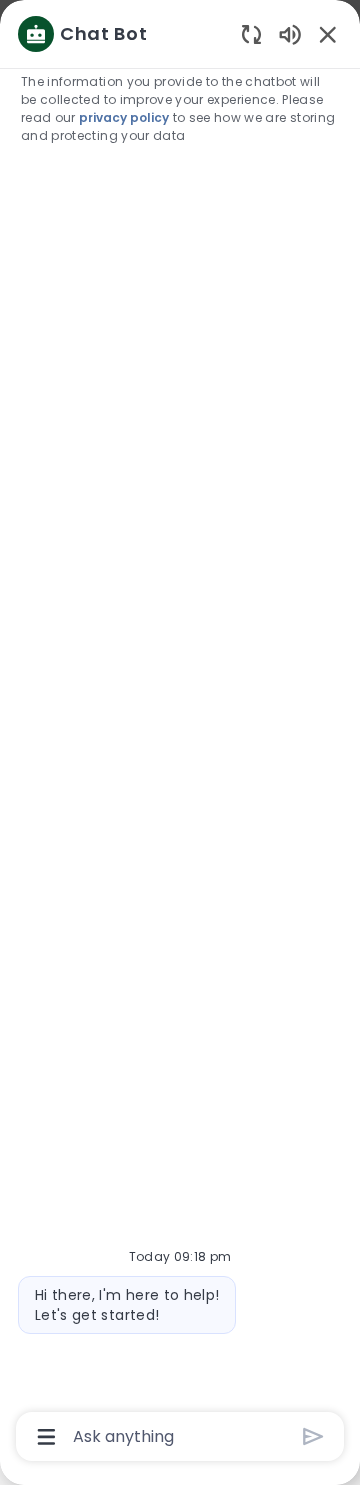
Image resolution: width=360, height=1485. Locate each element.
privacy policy (124, 117)
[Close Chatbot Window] (328, 34)
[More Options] (46, 1437)
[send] (313, 1436)
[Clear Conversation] (251, 33)
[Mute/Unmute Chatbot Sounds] (290, 33)
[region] (180, 733)
